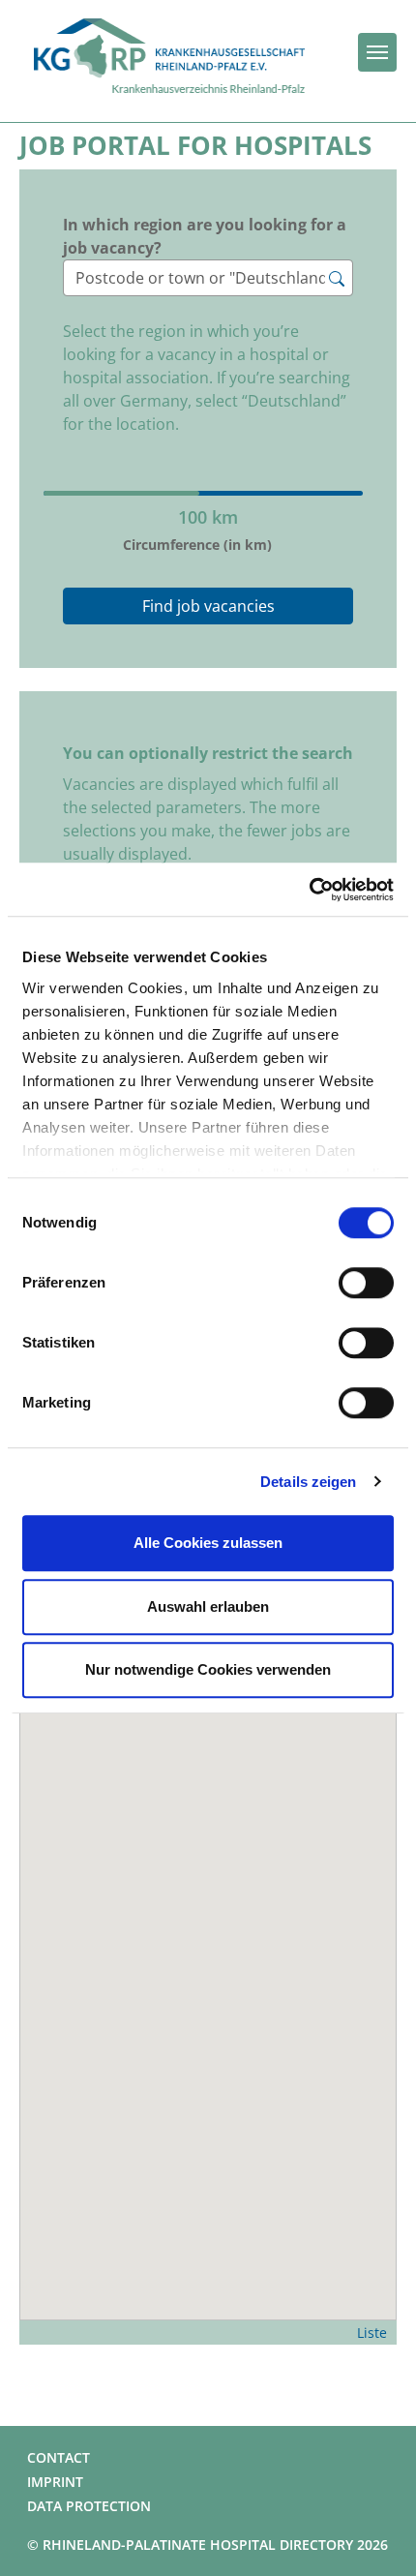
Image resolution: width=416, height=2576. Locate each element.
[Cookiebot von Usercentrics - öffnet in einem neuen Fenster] (309, 890)
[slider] (197, 458)
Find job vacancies (208, 606)
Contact (59, 2457)
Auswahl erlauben (208, 1606)
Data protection (89, 2506)
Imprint (55, 2482)
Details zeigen (308, 1482)
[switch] (366, 1283)
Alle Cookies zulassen (208, 1543)
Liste (372, 2333)
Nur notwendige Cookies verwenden (208, 1669)
